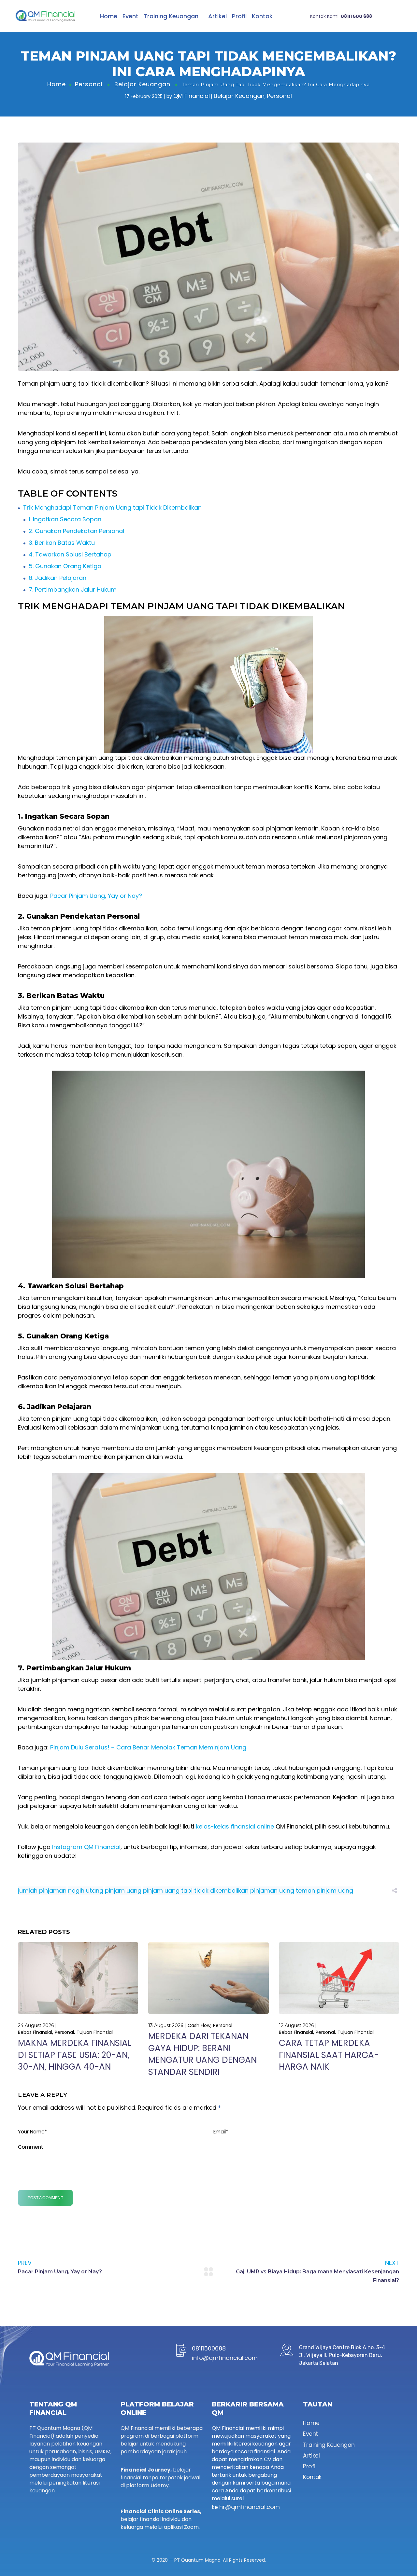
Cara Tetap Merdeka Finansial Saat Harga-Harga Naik (329, 2055)
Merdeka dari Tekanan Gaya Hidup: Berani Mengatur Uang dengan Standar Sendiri (202, 2054)
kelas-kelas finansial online (235, 1826)
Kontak (262, 16)
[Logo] (45, 16)
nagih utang (86, 1891)
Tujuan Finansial (95, 2032)
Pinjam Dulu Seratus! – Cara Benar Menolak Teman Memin (134, 1747)
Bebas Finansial (35, 2032)
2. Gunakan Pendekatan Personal (76, 531)
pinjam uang (123, 1891)
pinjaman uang (272, 1891)
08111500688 (209, 2348)
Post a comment (45, 2198)
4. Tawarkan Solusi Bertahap (70, 554)
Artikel (217, 16)
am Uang (233, 1747)
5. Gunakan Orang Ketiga (65, 566)
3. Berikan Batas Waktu (62, 543)
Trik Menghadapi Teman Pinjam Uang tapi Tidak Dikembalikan (112, 507)
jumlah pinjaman (42, 1891)
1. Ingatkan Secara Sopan (65, 519)
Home (109, 16)
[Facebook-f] (43, 2508)
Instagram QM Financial (86, 1847)
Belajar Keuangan (142, 84)
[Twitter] (32, 2508)
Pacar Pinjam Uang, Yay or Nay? (96, 896)
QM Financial (192, 96)
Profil (239, 16)
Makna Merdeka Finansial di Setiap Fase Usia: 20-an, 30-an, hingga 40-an (75, 2055)
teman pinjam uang (324, 1891)
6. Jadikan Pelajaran (58, 578)
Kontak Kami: (341, 16)
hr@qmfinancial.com (250, 2507)
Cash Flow (199, 2025)
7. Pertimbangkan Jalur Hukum (73, 589)
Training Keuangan (171, 16)
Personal (89, 84)
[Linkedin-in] (54, 2508)
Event (130, 16)
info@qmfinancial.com (225, 2358)
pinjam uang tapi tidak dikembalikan (196, 1891)
